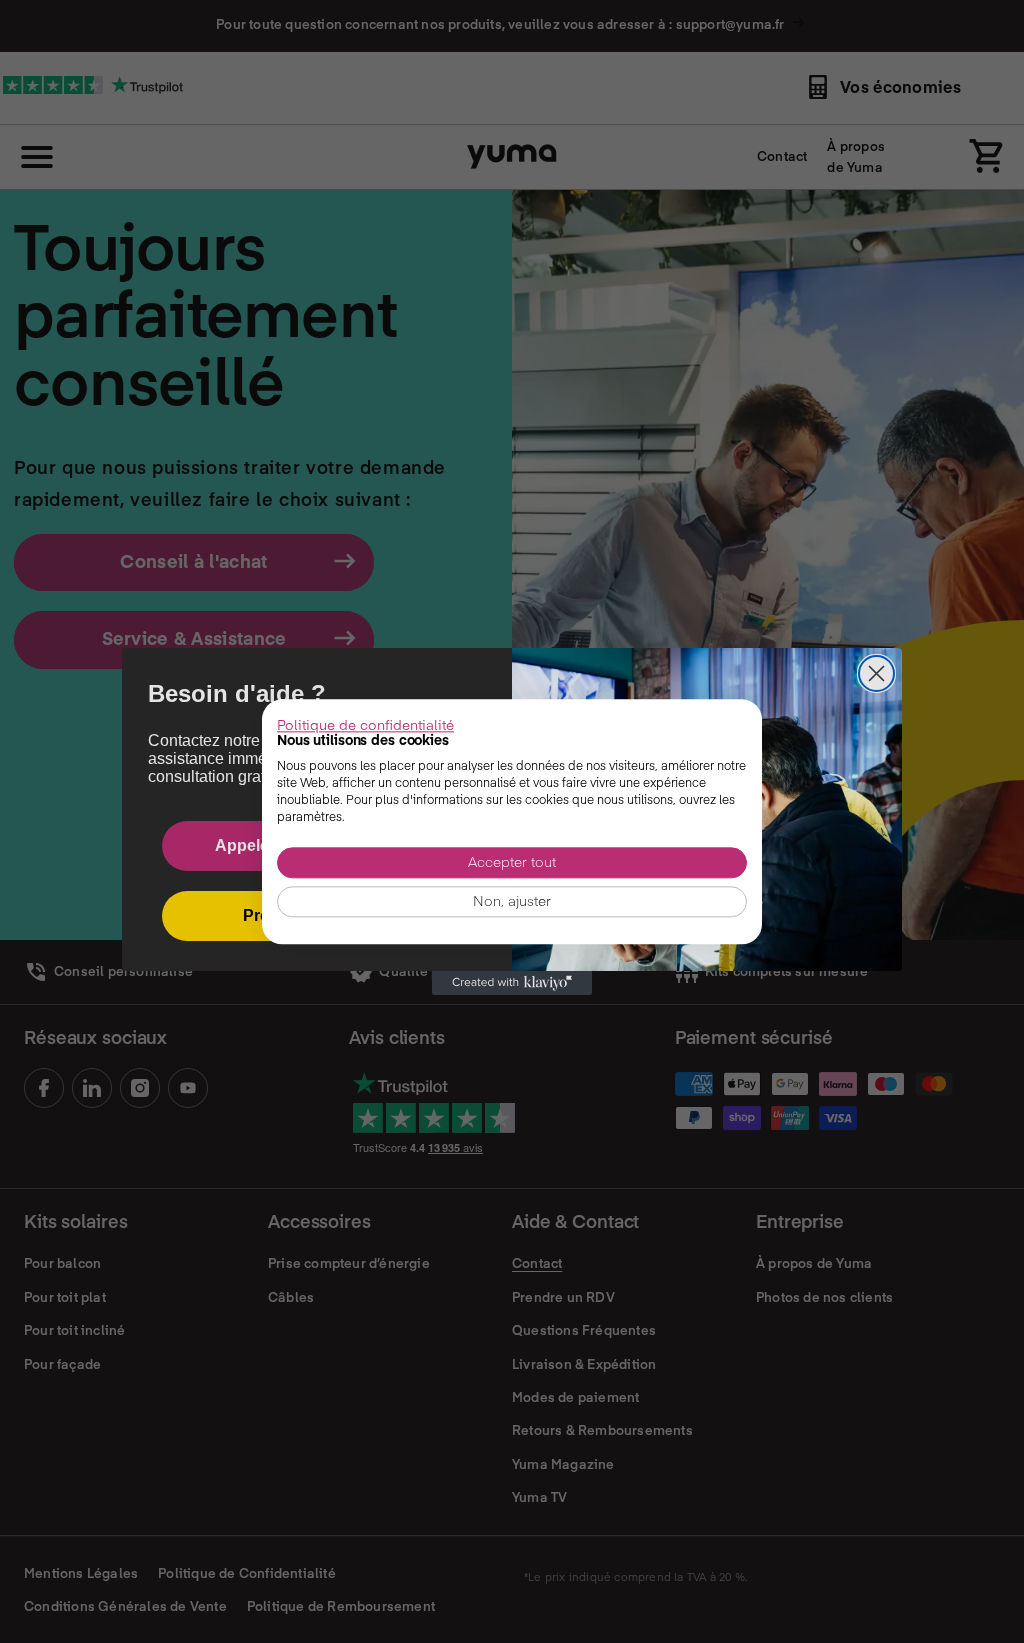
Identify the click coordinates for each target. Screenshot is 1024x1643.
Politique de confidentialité (365, 724)
